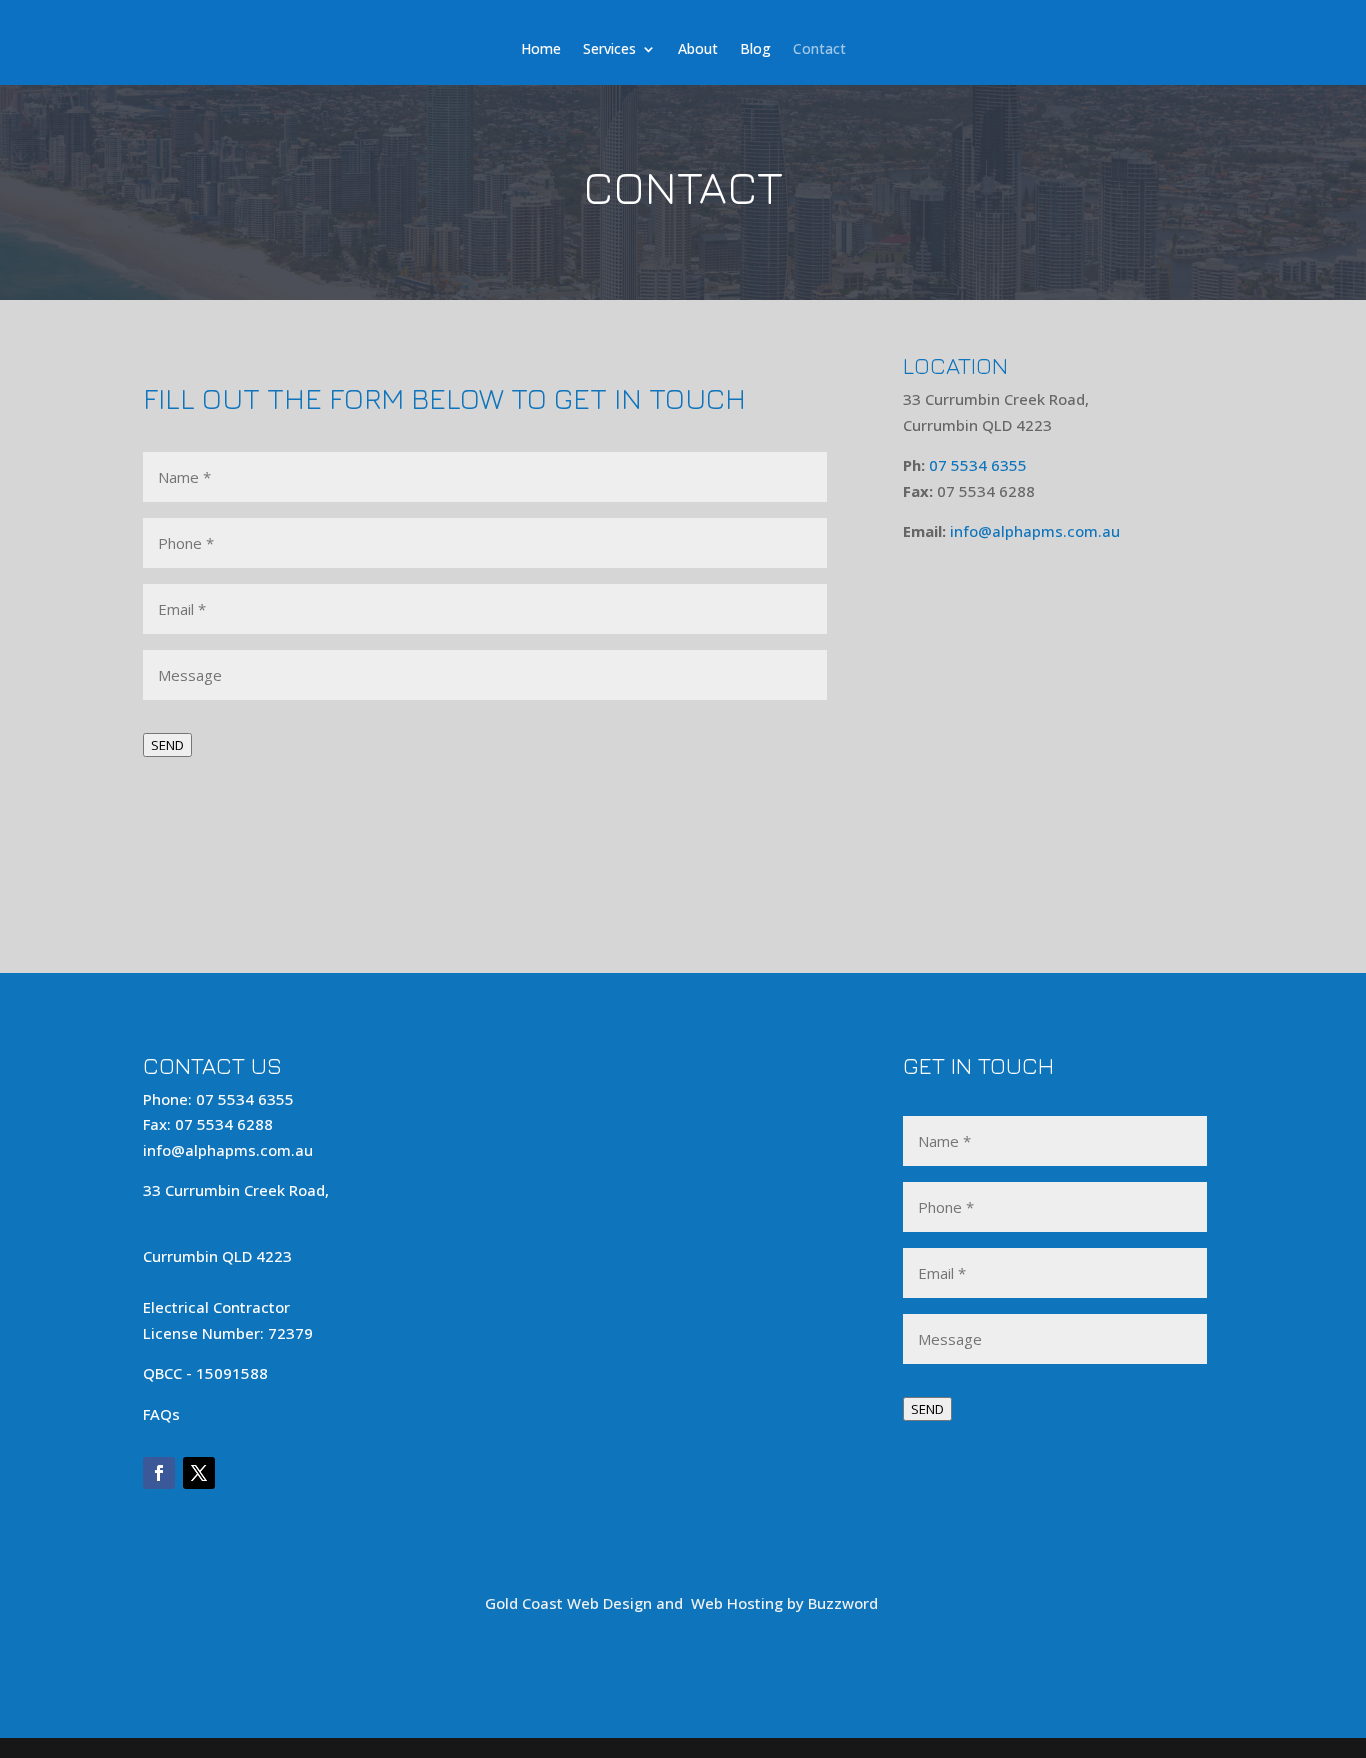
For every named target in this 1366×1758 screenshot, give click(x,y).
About (697, 24)
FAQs (161, 1414)
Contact (830, 24)
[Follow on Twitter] (199, 1473)
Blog (760, 24)
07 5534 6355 (978, 465)
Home (528, 24)
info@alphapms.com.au (1035, 531)
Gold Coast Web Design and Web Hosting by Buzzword (683, 1603)
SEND (167, 745)
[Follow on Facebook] (159, 1473)
